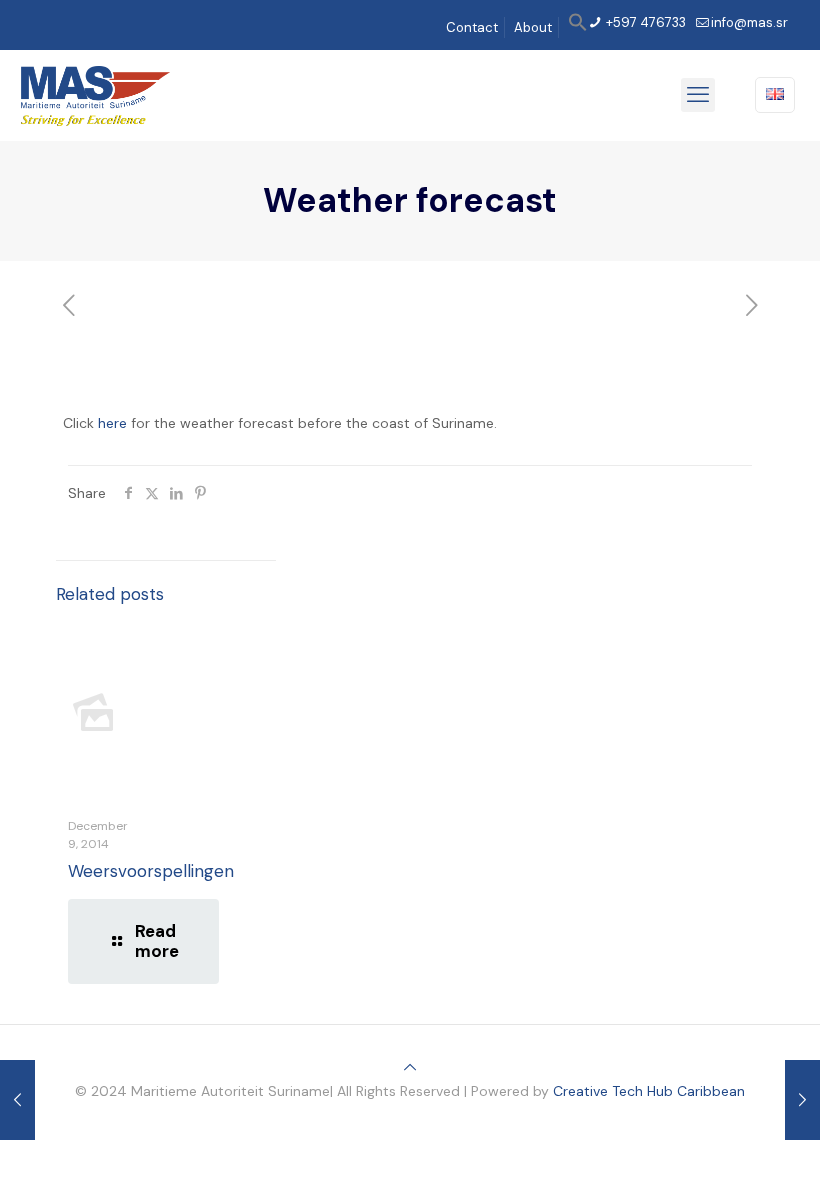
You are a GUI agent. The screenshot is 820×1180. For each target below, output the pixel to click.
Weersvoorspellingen (151, 871)
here (112, 423)
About (533, 27)
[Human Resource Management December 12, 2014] (17, 1100)
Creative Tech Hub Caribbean (649, 1091)
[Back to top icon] (410, 1067)
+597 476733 (644, 22)
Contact (472, 27)
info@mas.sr (749, 22)
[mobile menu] (698, 95)
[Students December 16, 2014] (802, 1100)
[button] (578, 27)
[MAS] (95, 95)
